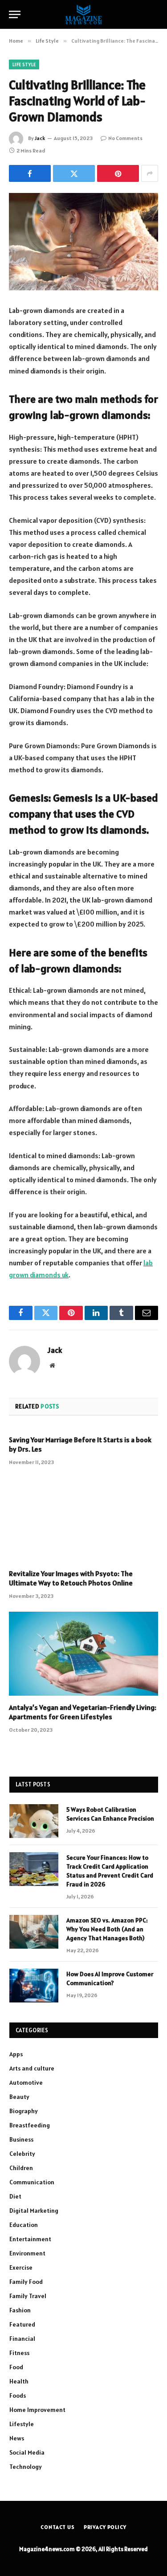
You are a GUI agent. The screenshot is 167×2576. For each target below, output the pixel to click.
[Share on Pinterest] (118, 173)
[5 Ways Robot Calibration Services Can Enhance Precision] (34, 1821)
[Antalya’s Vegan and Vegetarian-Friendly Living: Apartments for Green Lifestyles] (83, 1653)
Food (16, 2367)
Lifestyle (22, 2424)
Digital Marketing (34, 2211)
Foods (18, 2395)
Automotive (26, 2082)
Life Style (24, 64)
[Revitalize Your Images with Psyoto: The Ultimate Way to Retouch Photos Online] (83, 1520)
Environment (27, 2253)
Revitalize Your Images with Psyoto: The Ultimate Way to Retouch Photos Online (71, 1578)
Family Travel (28, 2296)
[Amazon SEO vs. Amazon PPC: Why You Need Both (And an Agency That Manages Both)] (34, 1932)
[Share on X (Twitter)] (74, 173)
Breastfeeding (30, 2125)
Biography (24, 2111)
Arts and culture (32, 2068)
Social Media (27, 2452)
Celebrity (22, 2154)
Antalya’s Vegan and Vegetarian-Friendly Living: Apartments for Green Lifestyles (83, 1712)
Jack (40, 138)
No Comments (125, 138)
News (17, 2438)
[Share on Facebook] (30, 173)
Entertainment (30, 2239)
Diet (15, 2196)
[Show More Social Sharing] (150, 173)
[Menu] (15, 14)
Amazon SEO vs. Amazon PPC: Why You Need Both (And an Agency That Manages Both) (107, 1929)
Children (21, 2168)
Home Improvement (37, 2410)
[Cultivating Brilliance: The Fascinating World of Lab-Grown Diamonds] (83, 242)
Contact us (57, 2527)
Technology (26, 2467)
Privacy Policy (105, 2527)
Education (24, 2225)
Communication (32, 2182)
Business (21, 2139)
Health (19, 2381)
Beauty (19, 2097)
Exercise (21, 2267)
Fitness (19, 2353)
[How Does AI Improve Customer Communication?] (34, 1986)
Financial (22, 2339)
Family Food (26, 2282)
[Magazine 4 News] (83, 14)
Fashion (20, 2310)
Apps (16, 2054)
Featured (22, 2324)
